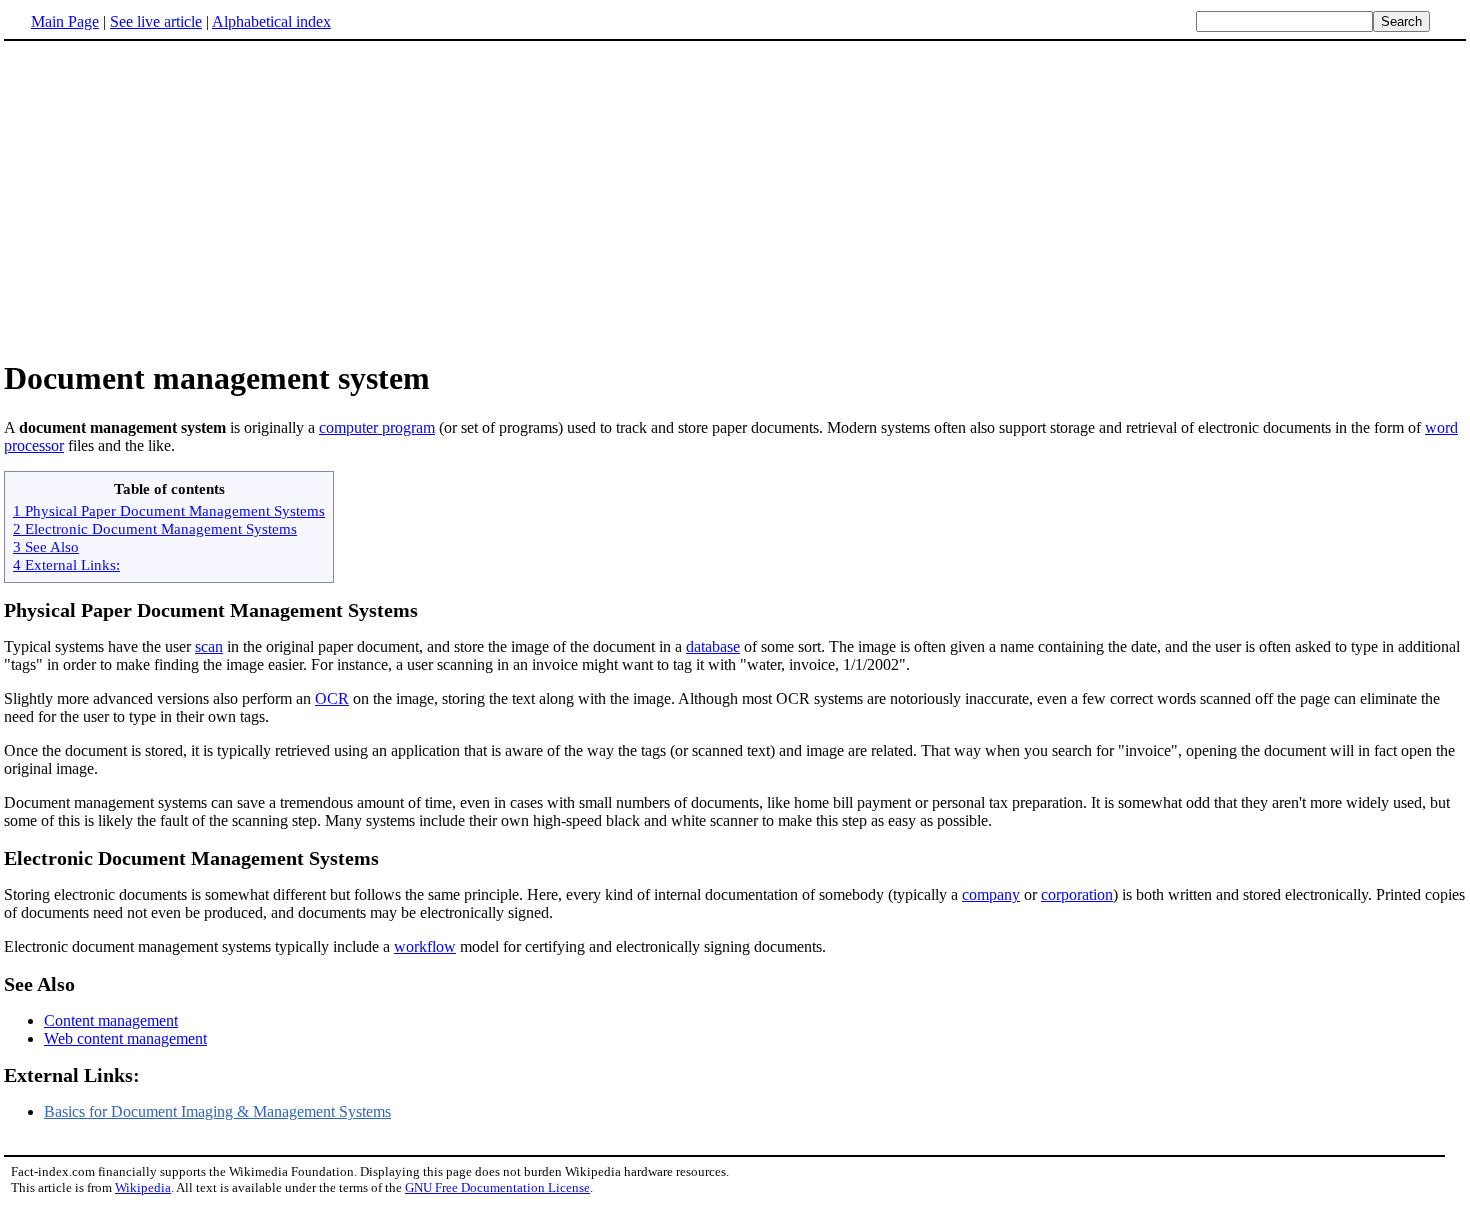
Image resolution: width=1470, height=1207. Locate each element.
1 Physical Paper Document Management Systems (169, 510)
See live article (156, 21)
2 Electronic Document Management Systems (155, 528)
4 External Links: (66, 564)
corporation (1077, 894)
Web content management (125, 1038)
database (713, 646)
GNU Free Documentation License (497, 1187)
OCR (332, 698)
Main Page (65, 21)
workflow (425, 946)
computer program (377, 427)
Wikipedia (143, 1187)
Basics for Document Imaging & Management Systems (217, 1111)
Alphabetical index (271, 21)
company (991, 894)
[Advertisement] (735, 199)
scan (209, 646)
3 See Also (46, 546)
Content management (111, 1020)
